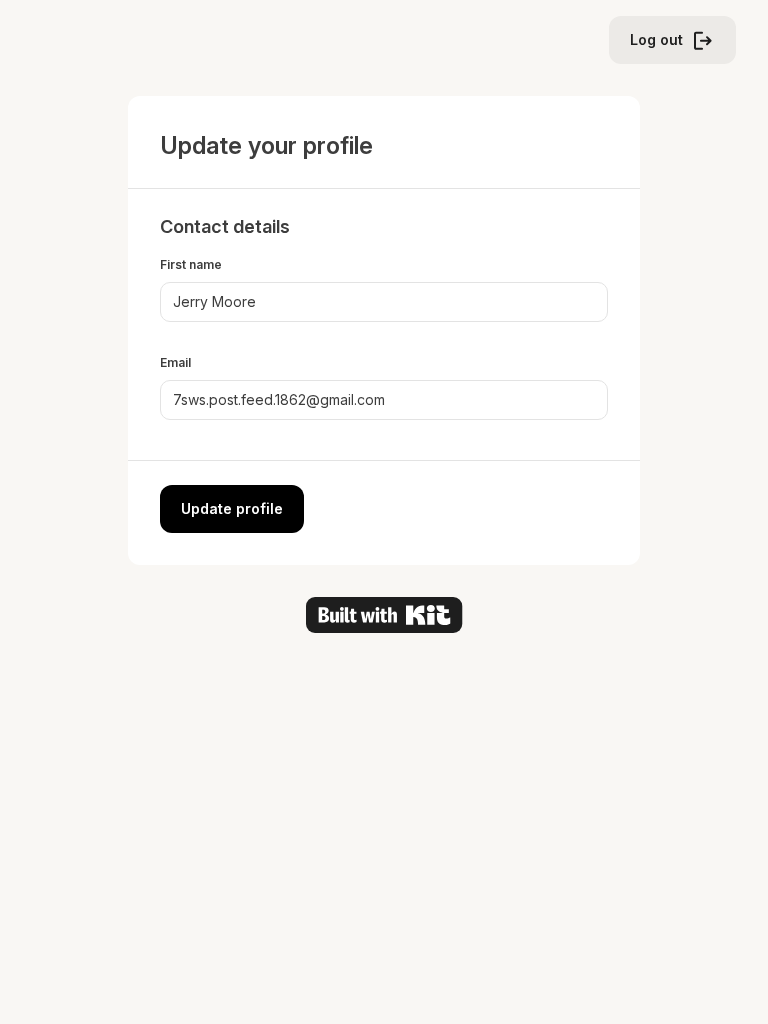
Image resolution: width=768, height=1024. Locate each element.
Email (175, 362)
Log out (656, 39)
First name (191, 264)
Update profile (232, 508)
